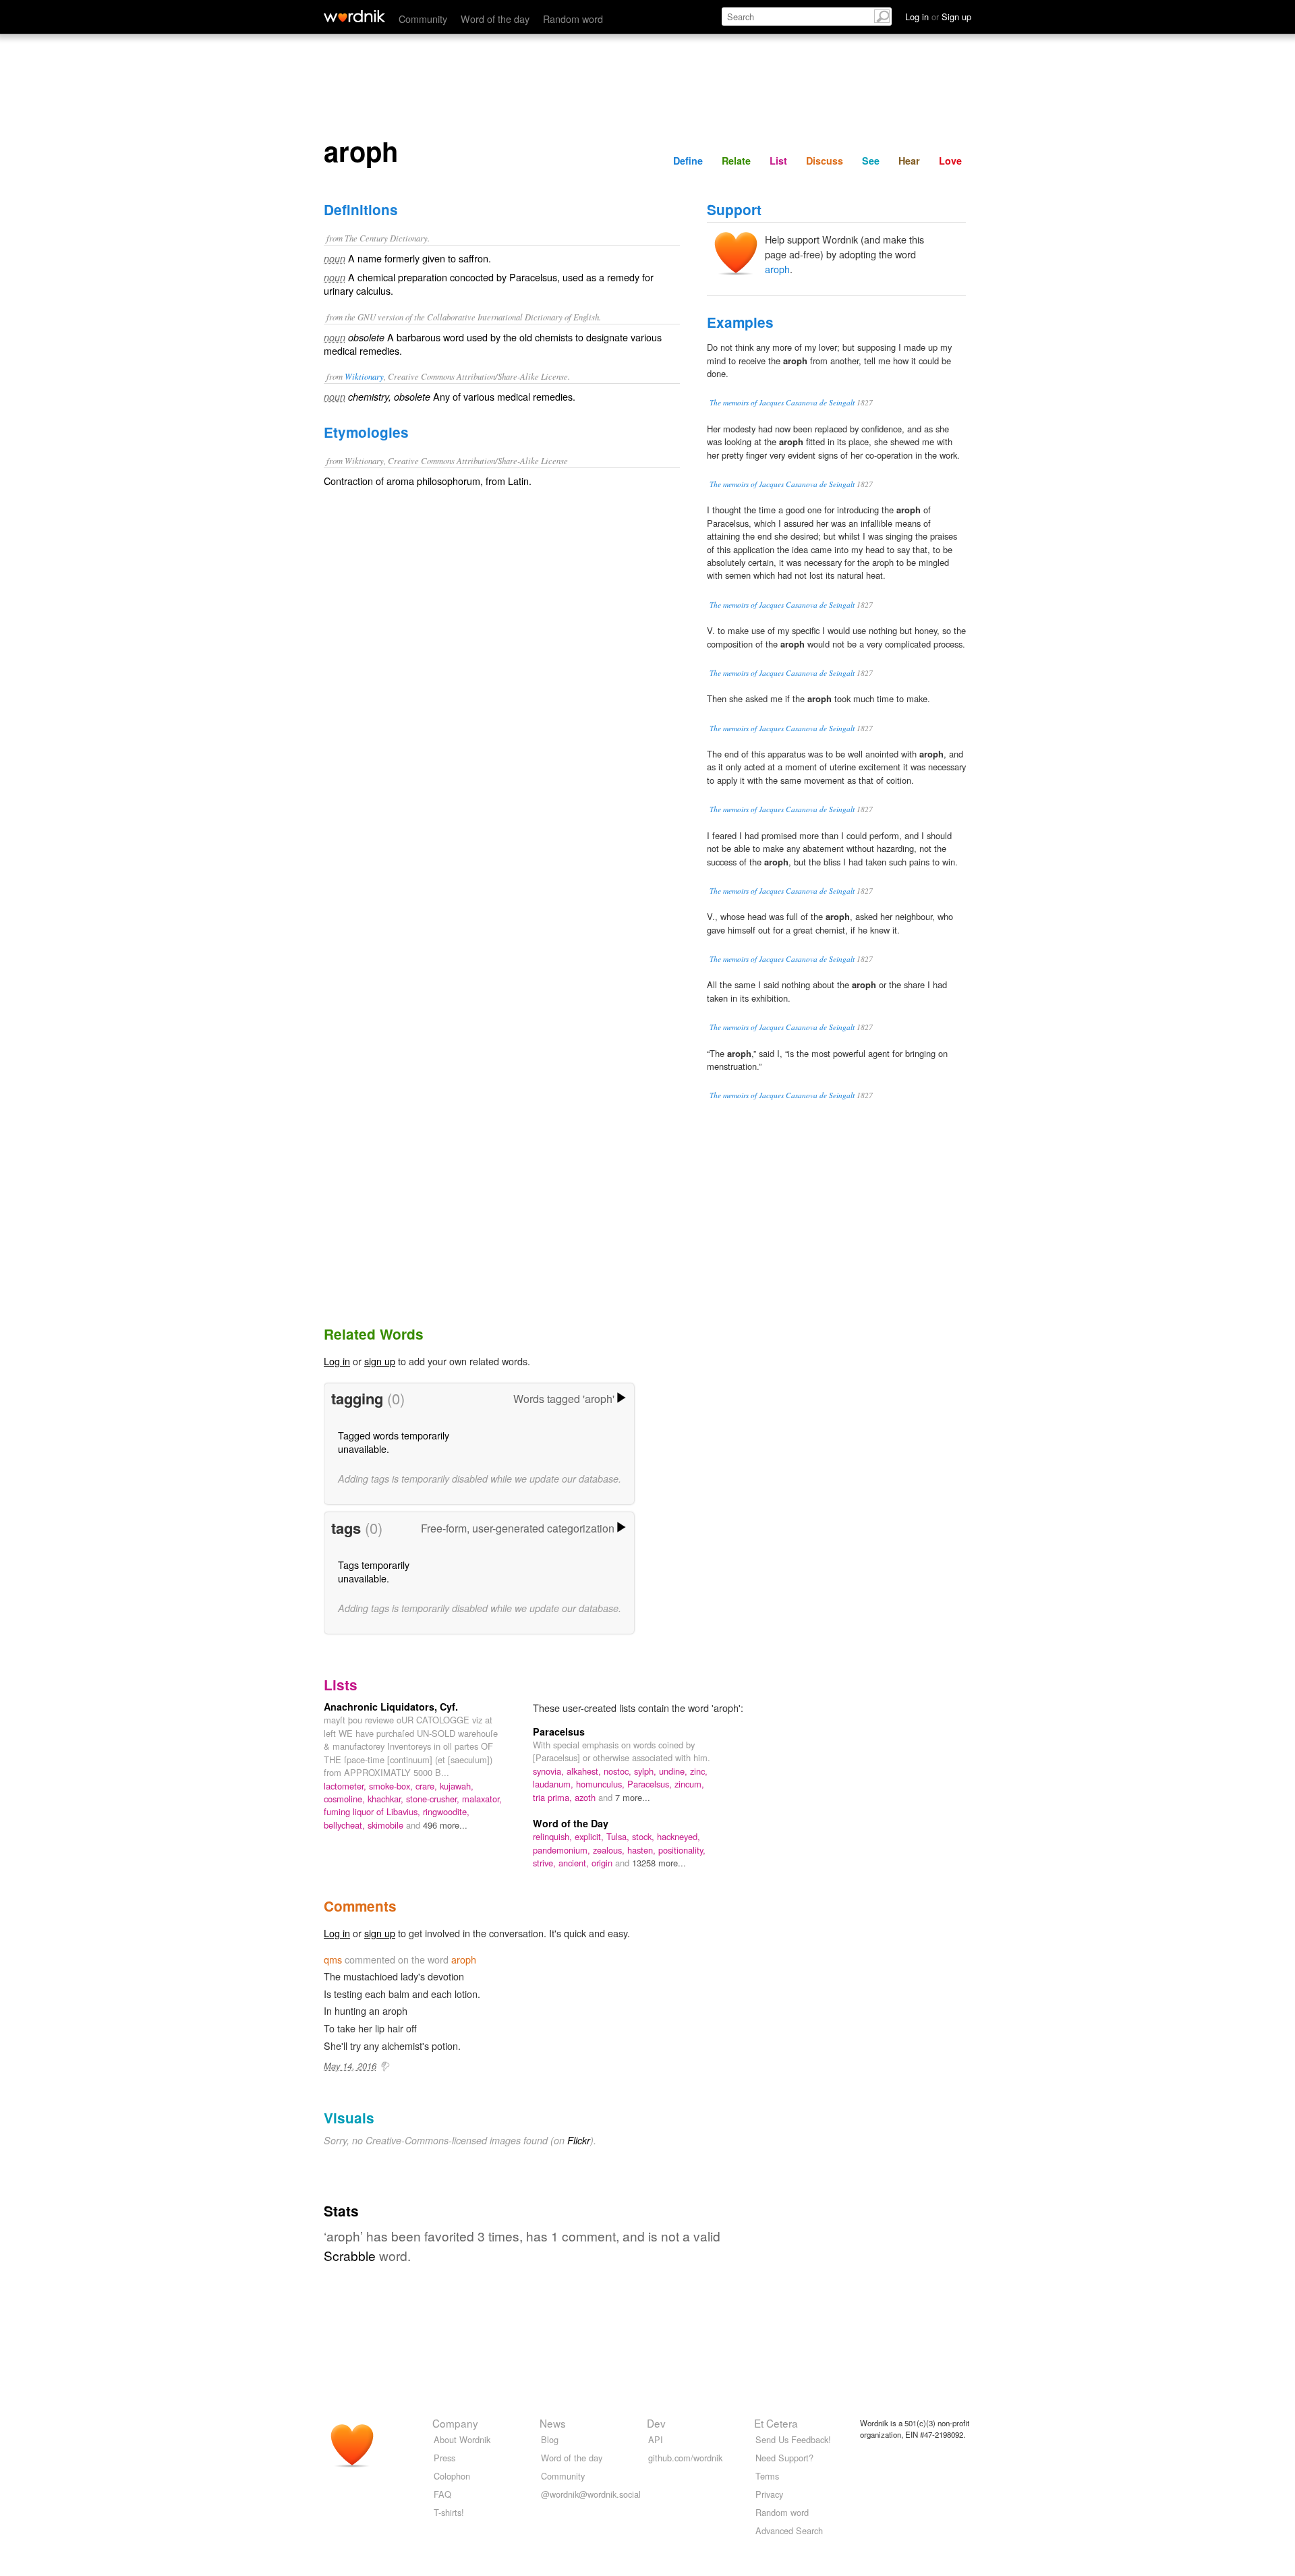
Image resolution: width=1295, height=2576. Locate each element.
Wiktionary (364, 376)
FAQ (442, 2494)
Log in (337, 1361)
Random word (573, 19)
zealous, (610, 1850)
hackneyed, (679, 1836)
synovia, (550, 1771)
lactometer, (346, 1786)
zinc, (699, 1771)
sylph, (646, 1771)
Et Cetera (776, 2423)
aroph (777, 269)
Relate (736, 161)
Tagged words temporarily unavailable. (394, 1442)
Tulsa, (619, 1836)
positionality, (682, 1850)
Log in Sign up (938, 17)
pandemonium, (563, 1850)
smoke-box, (392, 1786)
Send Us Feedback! (793, 2439)
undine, (674, 1771)
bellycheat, (346, 1825)
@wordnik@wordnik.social (591, 2494)
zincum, (689, 1784)
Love (950, 161)
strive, (546, 1863)
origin (603, 1863)
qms (333, 1959)
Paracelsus (559, 1731)
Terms (767, 2476)
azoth (586, 1797)
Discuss (825, 161)
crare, (428, 1786)
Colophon (452, 2476)
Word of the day (495, 19)
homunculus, (602, 1784)
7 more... (633, 1797)
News (553, 2423)
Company (455, 2423)
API (656, 2439)
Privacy (769, 2494)
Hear (909, 161)
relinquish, (554, 1836)
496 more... (445, 1825)
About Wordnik (462, 2439)
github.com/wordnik (685, 2458)
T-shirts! (449, 2512)
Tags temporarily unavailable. (374, 1571)
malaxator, (482, 1799)
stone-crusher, (434, 1799)
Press (444, 2458)
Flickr (579, 2140)
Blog (550, 2439)
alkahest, (585, 1771)
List (778, 161)
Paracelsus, (651, 1784)
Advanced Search (789, 2530)
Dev (656, 2423)
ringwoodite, (446, 1811)
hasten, (643, 1850)
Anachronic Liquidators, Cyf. (391, 1707)
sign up (380, 1361)
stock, (644, 1836)
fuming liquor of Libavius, (373, 1811)
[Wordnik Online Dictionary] (354, 16)
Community (423, 19)
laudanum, (554, 1784)
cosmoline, (346, 1799)
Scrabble (350, 2255)
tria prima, (554, 1797)
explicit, (591, 1836)
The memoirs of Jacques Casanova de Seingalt (782, 402)
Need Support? (784, 2458)
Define (688, 161)
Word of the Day (571, 1823)
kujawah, (457, 1786)
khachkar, (387, 1799)
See (871, 161)
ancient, (575, 1863)
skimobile (387, 1825)
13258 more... (659, 1863)
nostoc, (619, 1771)
